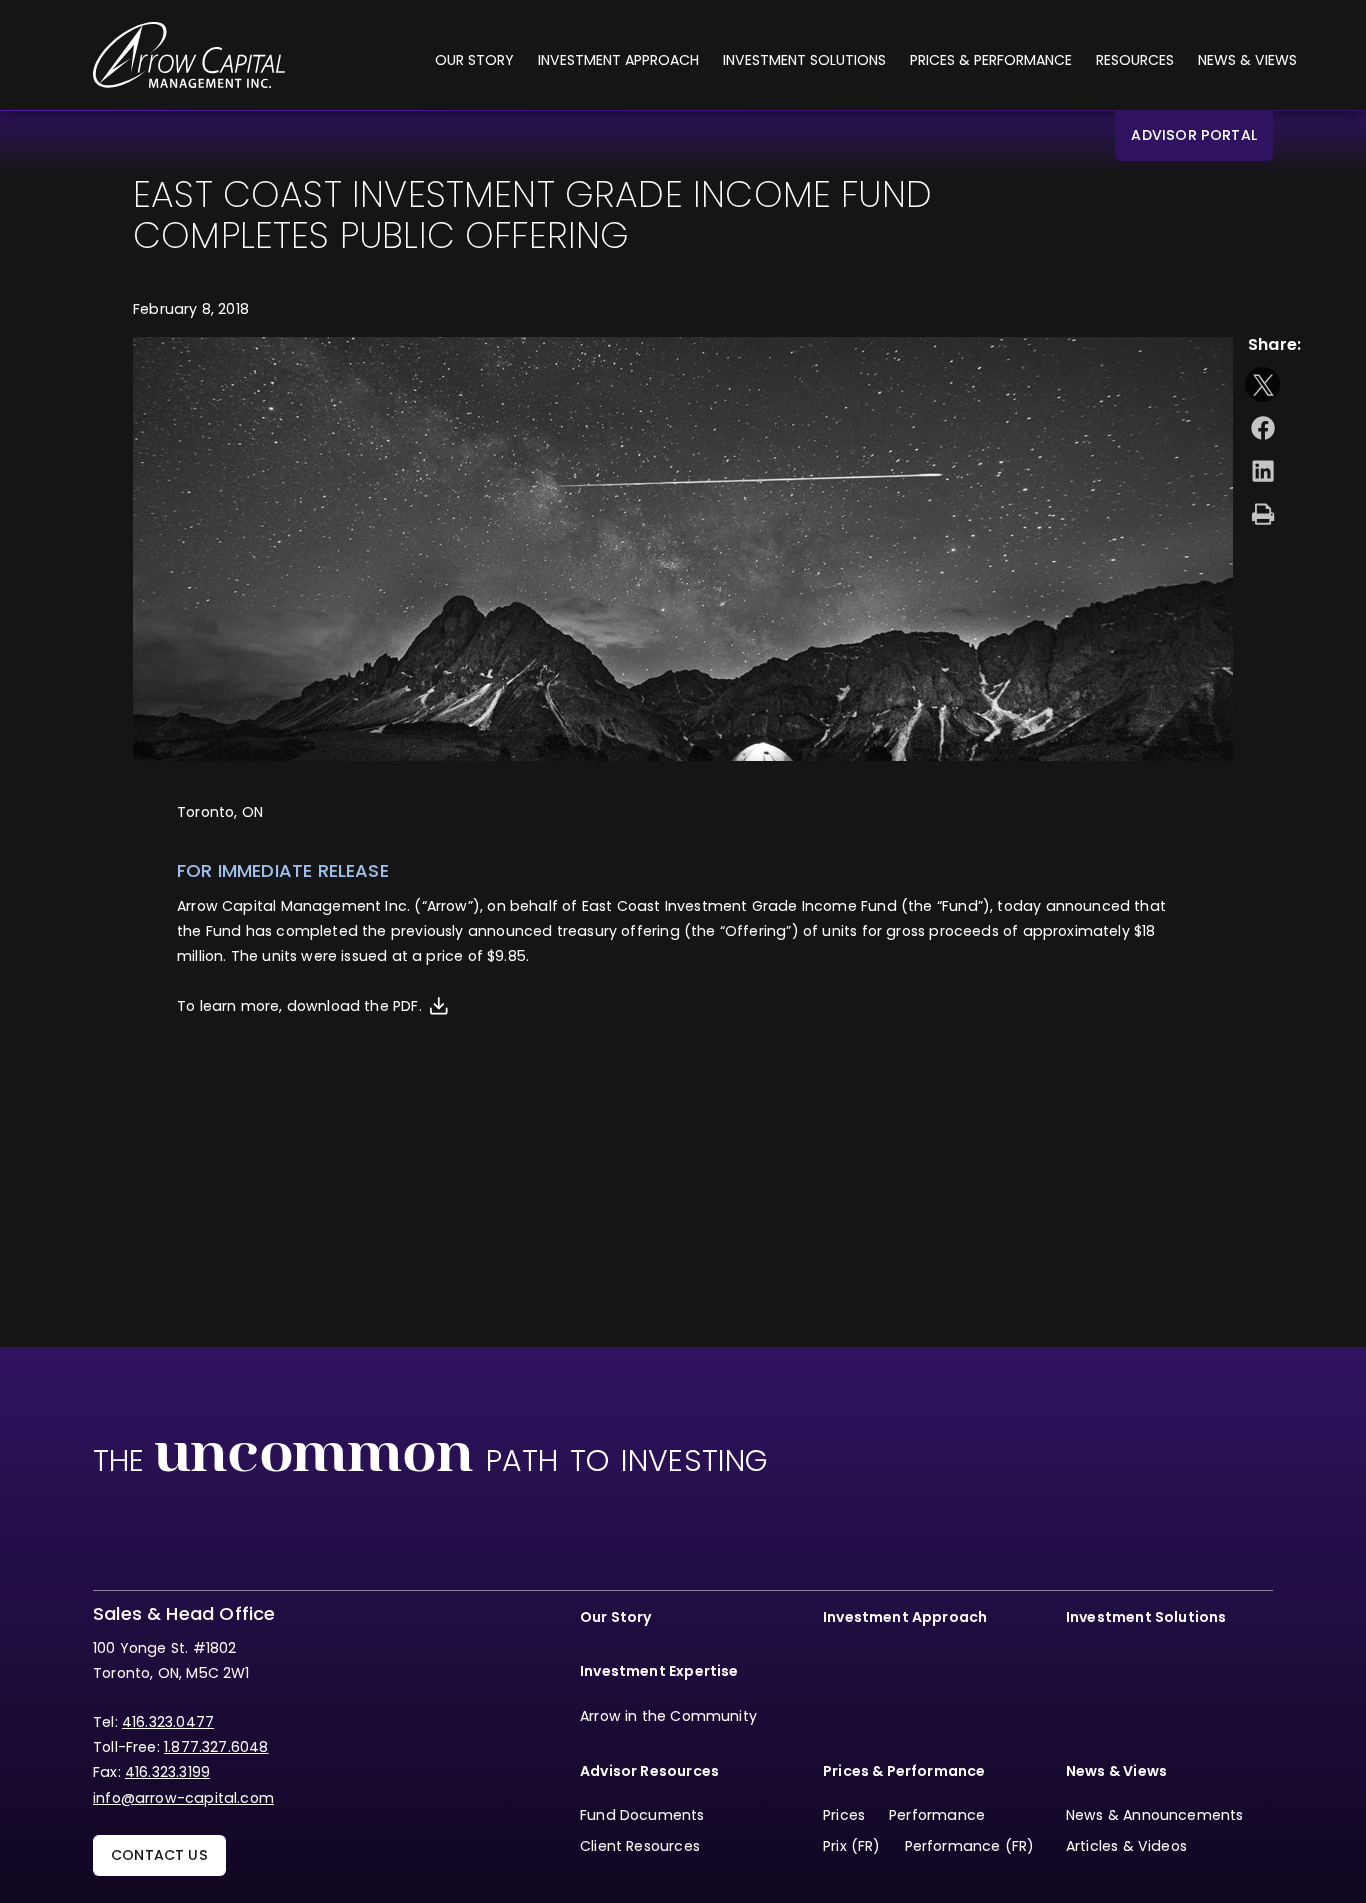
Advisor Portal (1194, 135)
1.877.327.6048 (216, 1747)
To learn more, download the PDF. (299, 1006)
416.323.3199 (167, 1772)
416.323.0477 (168, 1722)
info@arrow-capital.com (183, 1798)
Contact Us (159, 1855)
